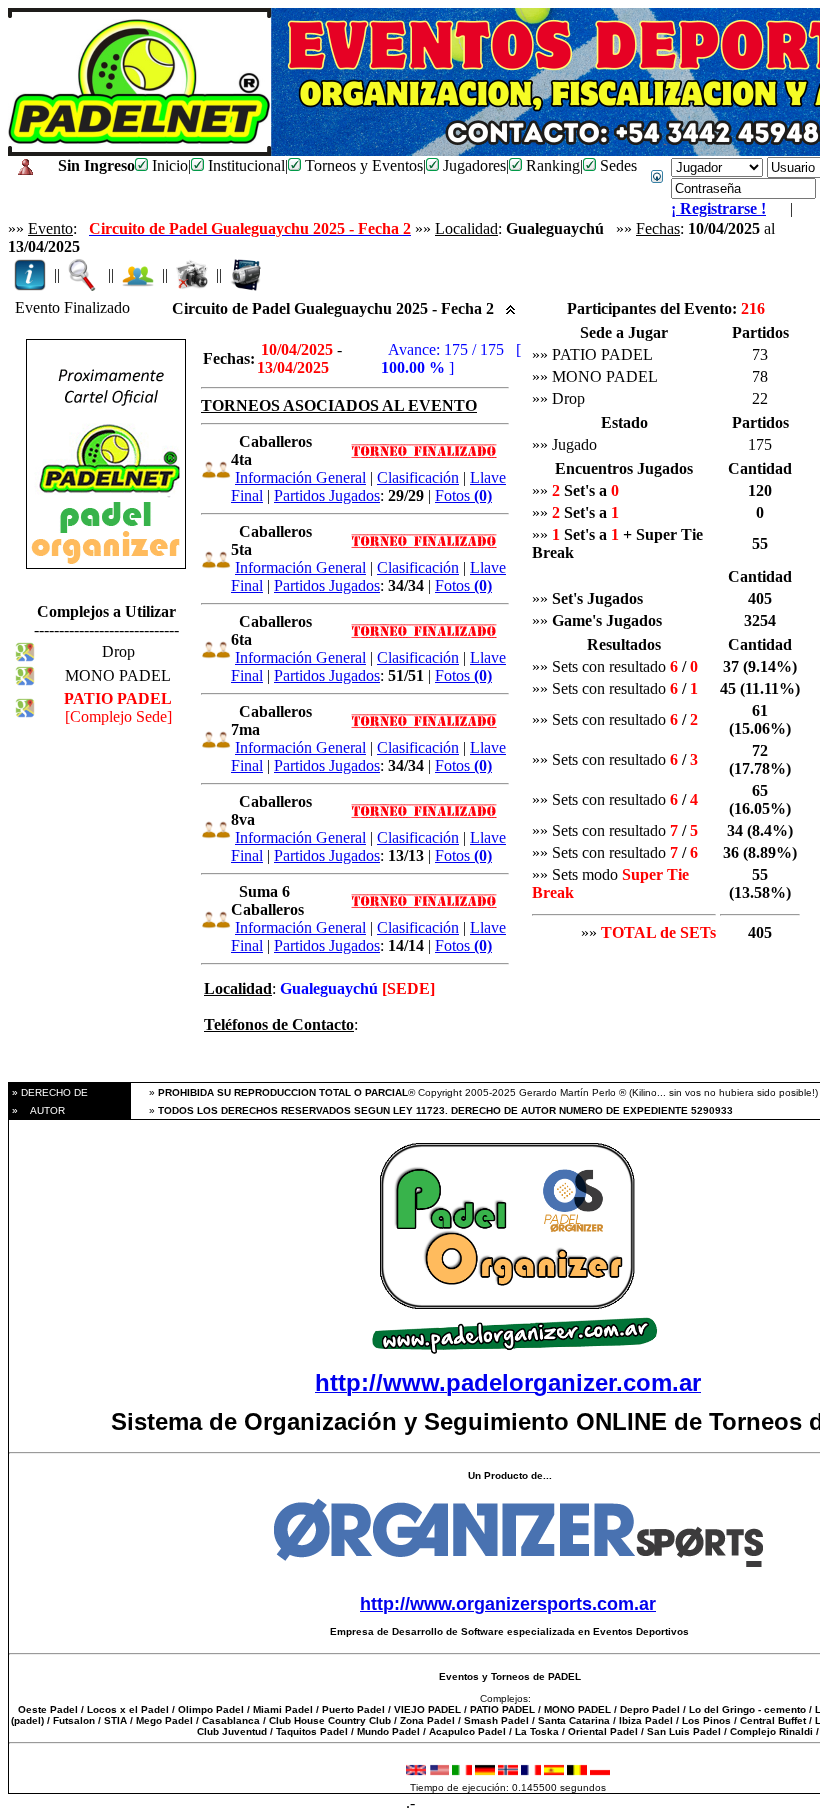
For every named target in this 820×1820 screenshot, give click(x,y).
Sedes (616, 165)
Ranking (551, 165)
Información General (300, 477)
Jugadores (472, 165)
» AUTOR (37, 1110)
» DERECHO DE (48, 1092)
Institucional (244, 165)
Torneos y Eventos (362, 165)
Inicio (168, 165)
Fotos (463, 495)
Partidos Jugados (327, 495)
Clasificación (418, 477)
